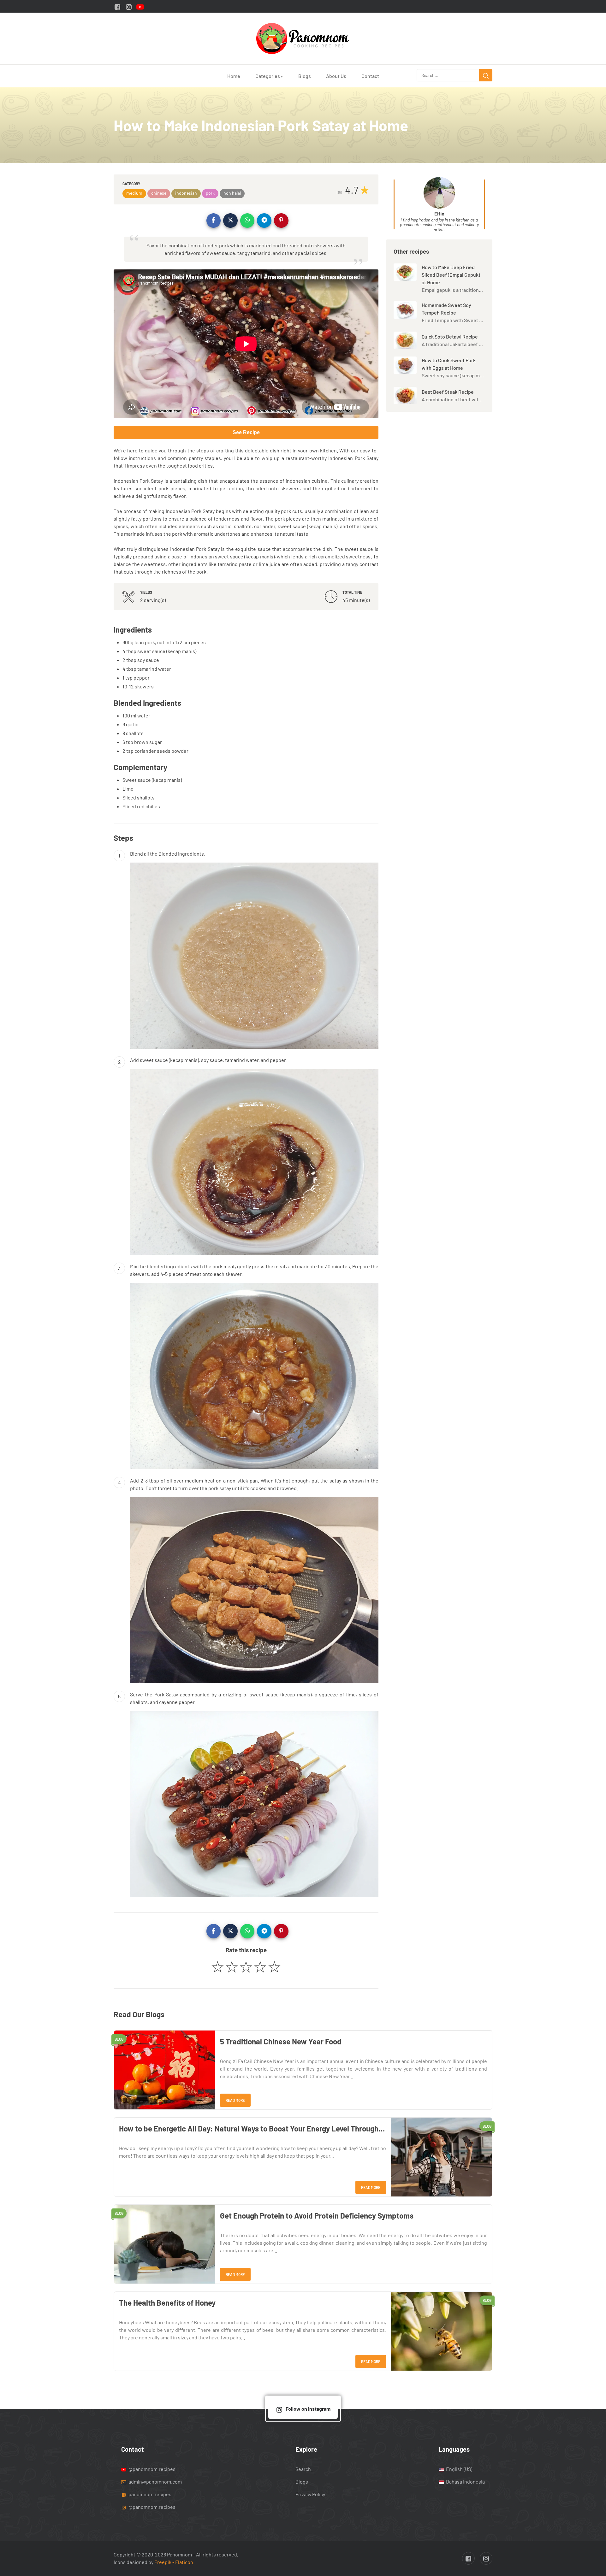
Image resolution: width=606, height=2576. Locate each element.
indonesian (186, 193)
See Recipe (246, 432)
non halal (232, 193)
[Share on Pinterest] (281, 221)
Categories (269, 76)
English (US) (459, 2469)
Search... (305, 2469)
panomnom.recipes (149, 2494)
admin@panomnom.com (155, 2481)
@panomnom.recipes (151, 2469)
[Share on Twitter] (230, 221)
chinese (159, 193)
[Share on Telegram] (264, 221)
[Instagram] (129, 6)
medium (134, 193)
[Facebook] (117, 6)
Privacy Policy (310, 2494)
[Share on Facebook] (214, 221)
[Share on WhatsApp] (247, 221)
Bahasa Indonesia (465, 2481)
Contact (370, 76)
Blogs (305, 76)
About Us (336, 76)
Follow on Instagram (308, 2409)
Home (234, 76)
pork (210, 193)
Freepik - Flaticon (174, 2562)
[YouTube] (140, 6)
